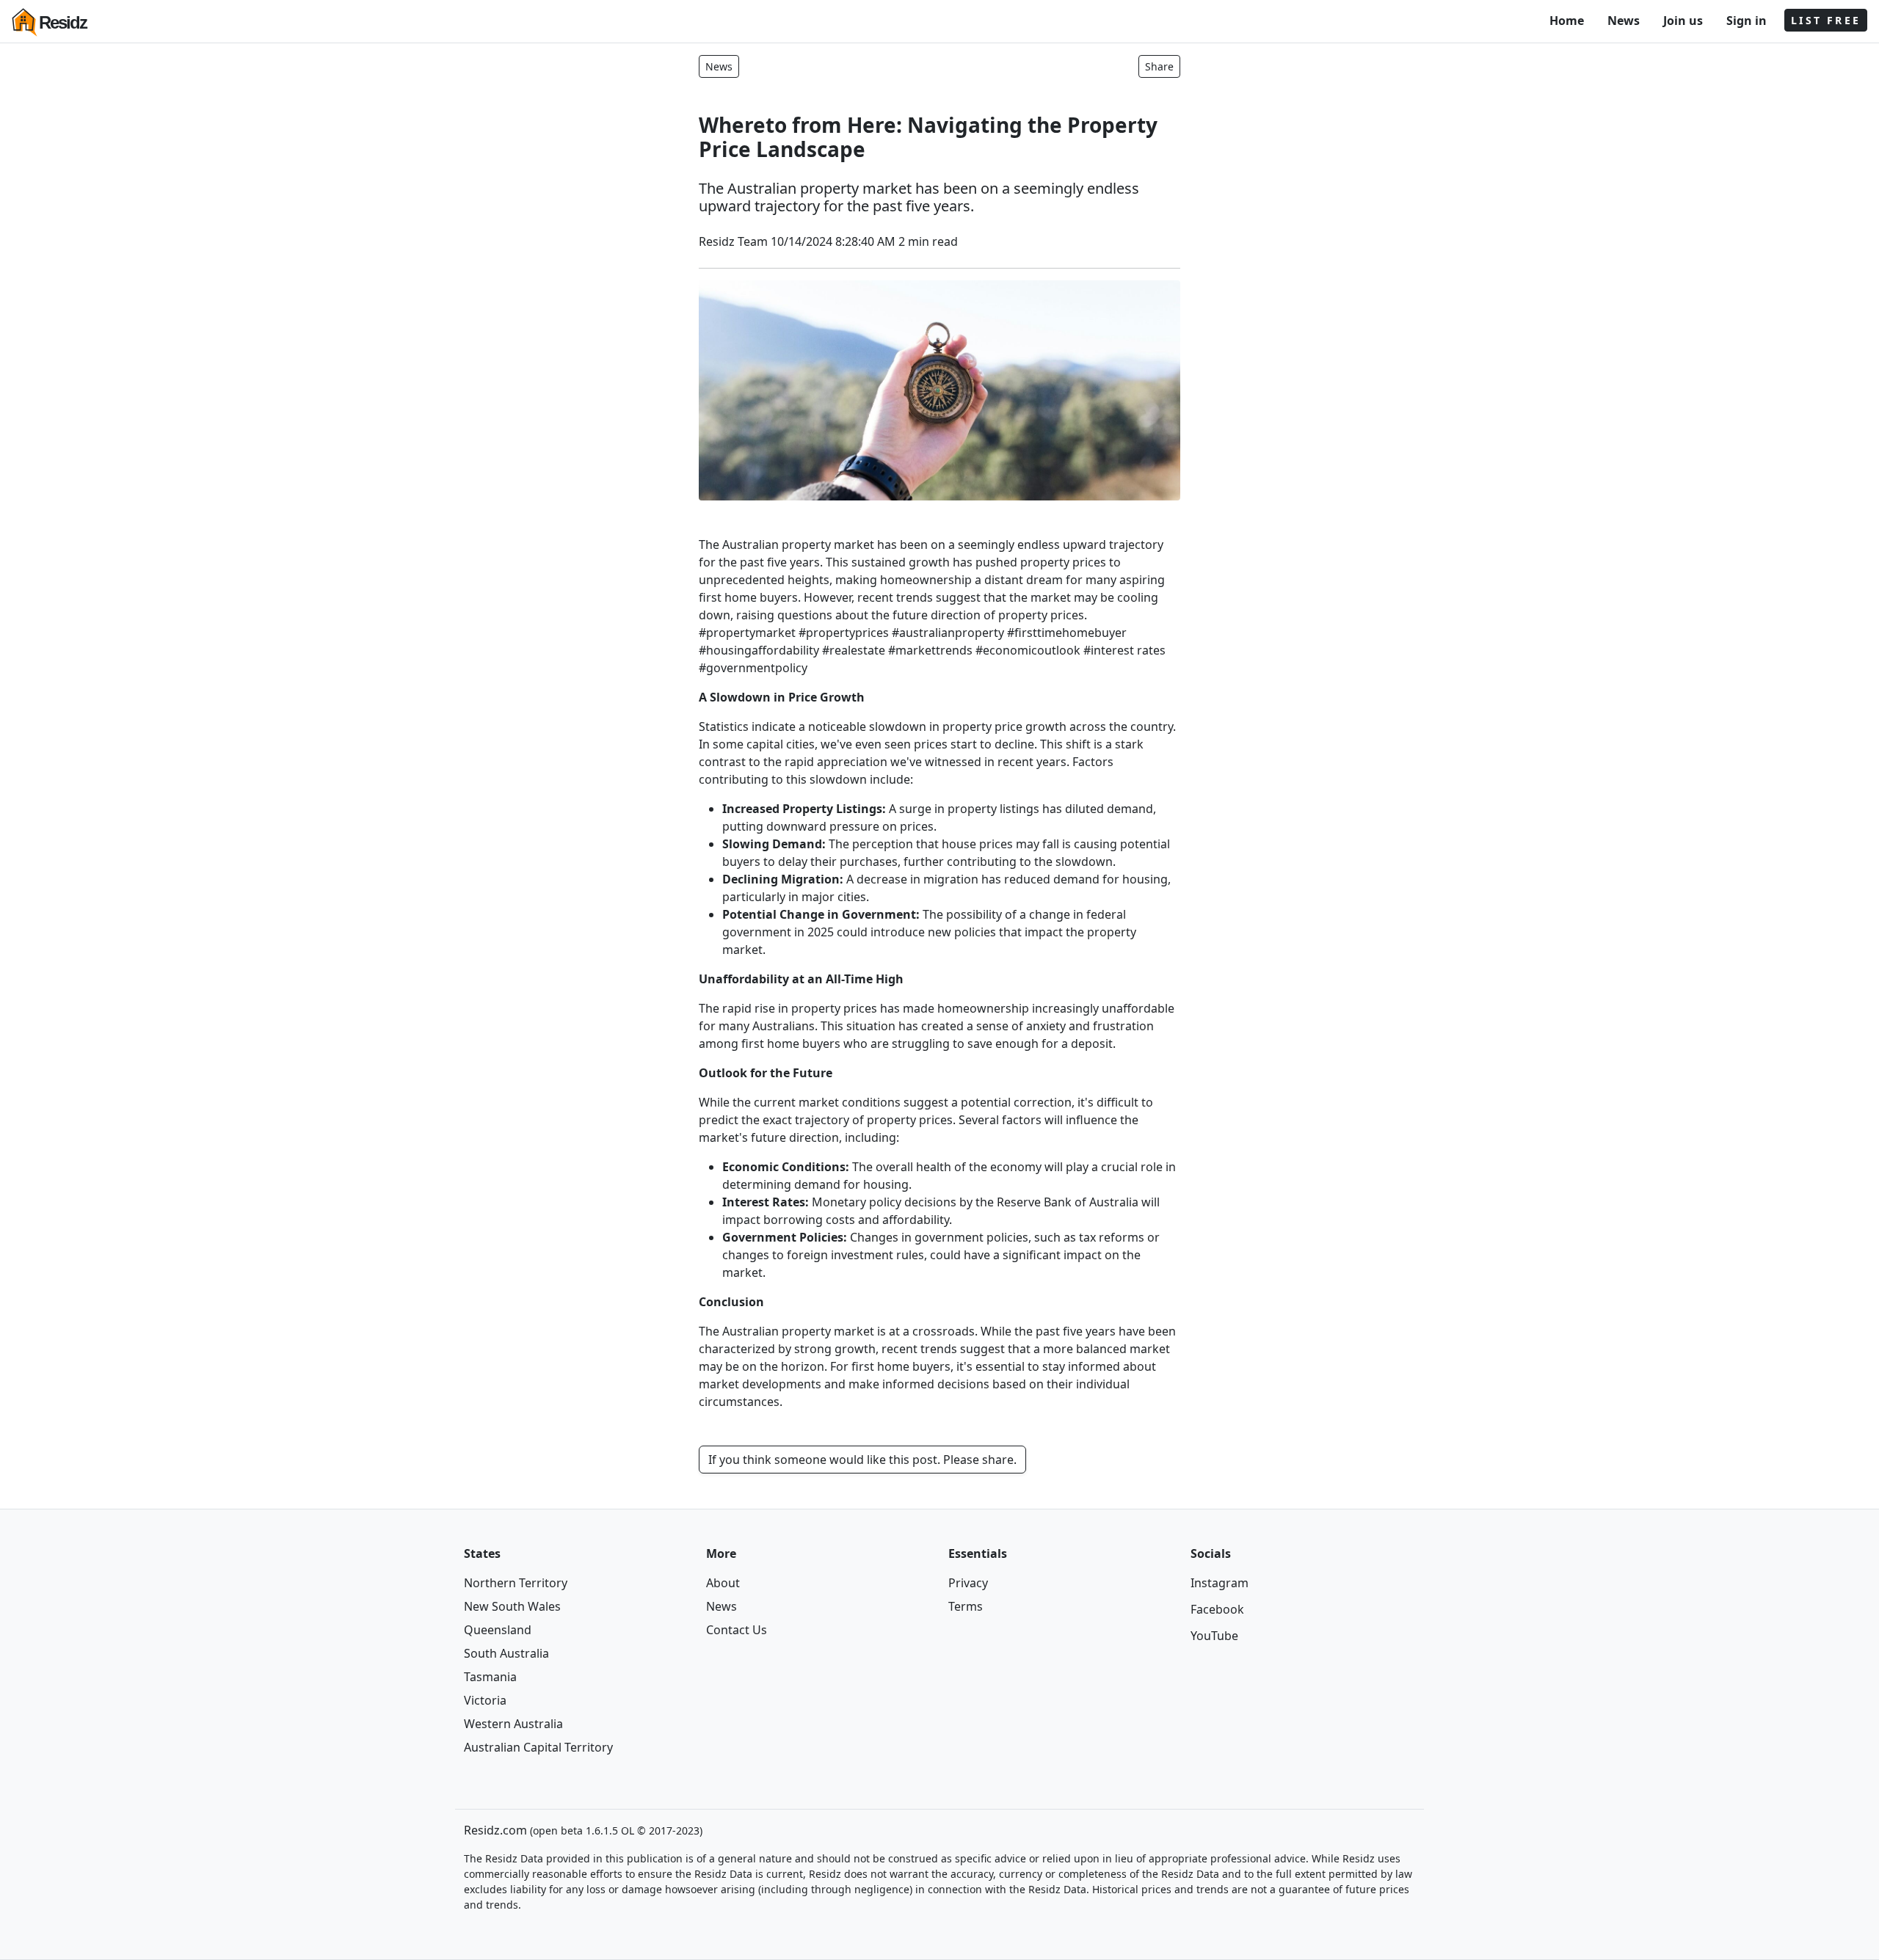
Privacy (968, 1583)
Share (1159, 66)
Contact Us (737, 1630)
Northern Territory (516, 1583)
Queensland (498, 1630)
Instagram (1220, 1583)
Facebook (1217, 1609)
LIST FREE (1826, 20)
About (723, 1583)
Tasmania (490, 1677)
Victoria (485, 1700)
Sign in (1747, 21)
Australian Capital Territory (538, 1747)
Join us (1683, 21)
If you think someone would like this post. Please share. (862, 1460)
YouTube (1214, 1636)
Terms (966, 1606)
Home (1567, 21)
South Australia (506, 1653)
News (1624, 21)
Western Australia (513, 1724)
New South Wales (512, 1606)
